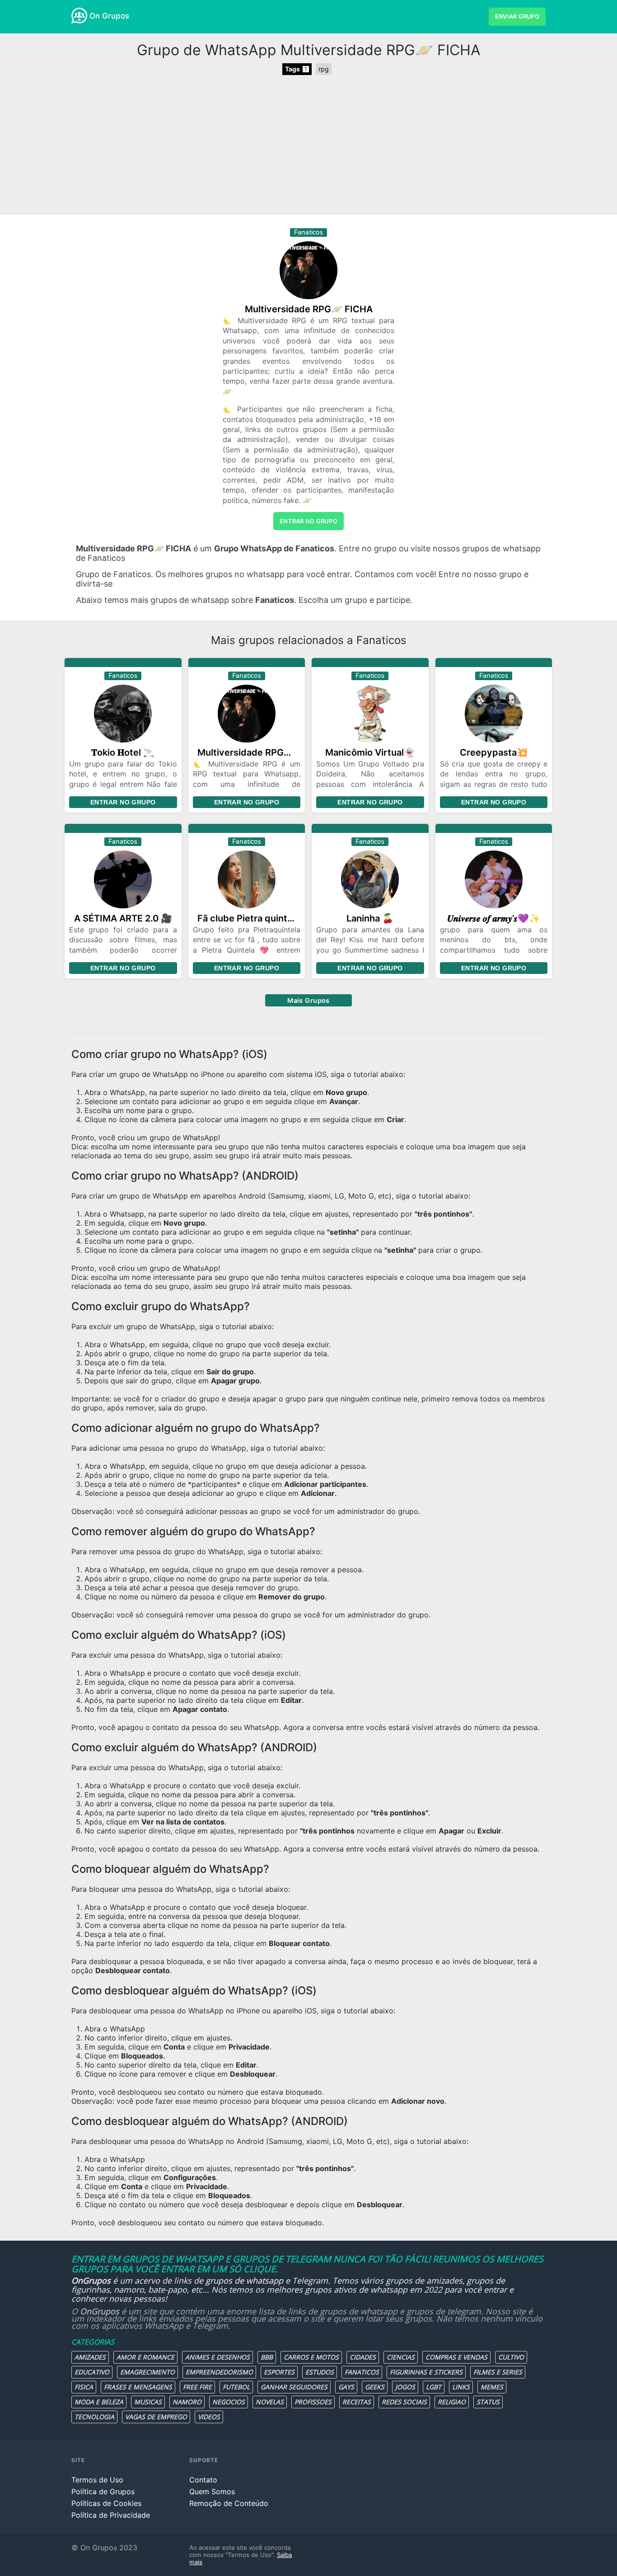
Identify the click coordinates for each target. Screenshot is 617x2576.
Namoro (187, 2402)
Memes (492, 2387)
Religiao (452, 2402)
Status (488, 2402)
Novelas (270, 2402)
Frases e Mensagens (138, 2387)
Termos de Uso (97, 2480)
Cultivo (511, 2357)
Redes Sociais (404, 2402)
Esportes (279, 2372)
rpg (324, 69)
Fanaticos (362, 2372)
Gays (346, 2387)
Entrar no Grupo (123, 802)
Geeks (375, 2387)
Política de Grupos (103, 2491)
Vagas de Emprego (156, 2417)
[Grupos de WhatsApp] (79, 16)
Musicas (148, 2402)
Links (461, 2387)
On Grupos (109, 16)
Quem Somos (212, 2491)
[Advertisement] (308, 145)
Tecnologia (94, 2417)
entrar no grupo (308, 521)
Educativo (92, 2372)
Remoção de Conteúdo (229, 2503)
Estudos (320, 2372)
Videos (209, 2417)
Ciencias (401, 2357)
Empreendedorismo (219, 2372)
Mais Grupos (308, 1000)
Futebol (236, 2387)
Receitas (357, 2402)
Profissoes (313, 2402)
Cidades (363, 2357)
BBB (267, 2357)
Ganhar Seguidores (294, 2387)
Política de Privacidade (111, 2515)
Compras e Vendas (456, 2357)
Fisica (84, 2387)
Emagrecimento (147, 2372)
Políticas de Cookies (106, 2503)
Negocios (229, 2402)
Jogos (405, 2387)
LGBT (434, 2387)
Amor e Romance (145, 2357)
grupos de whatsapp (244, 2280)
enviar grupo (517, 16)
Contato (203, 2480)
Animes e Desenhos (217, 2357)
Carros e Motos (311, 2357)
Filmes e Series (498, 2372)
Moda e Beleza (99, 2402)
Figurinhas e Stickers (426, 2372)
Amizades (90, 2357)
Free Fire (197, 2387)
